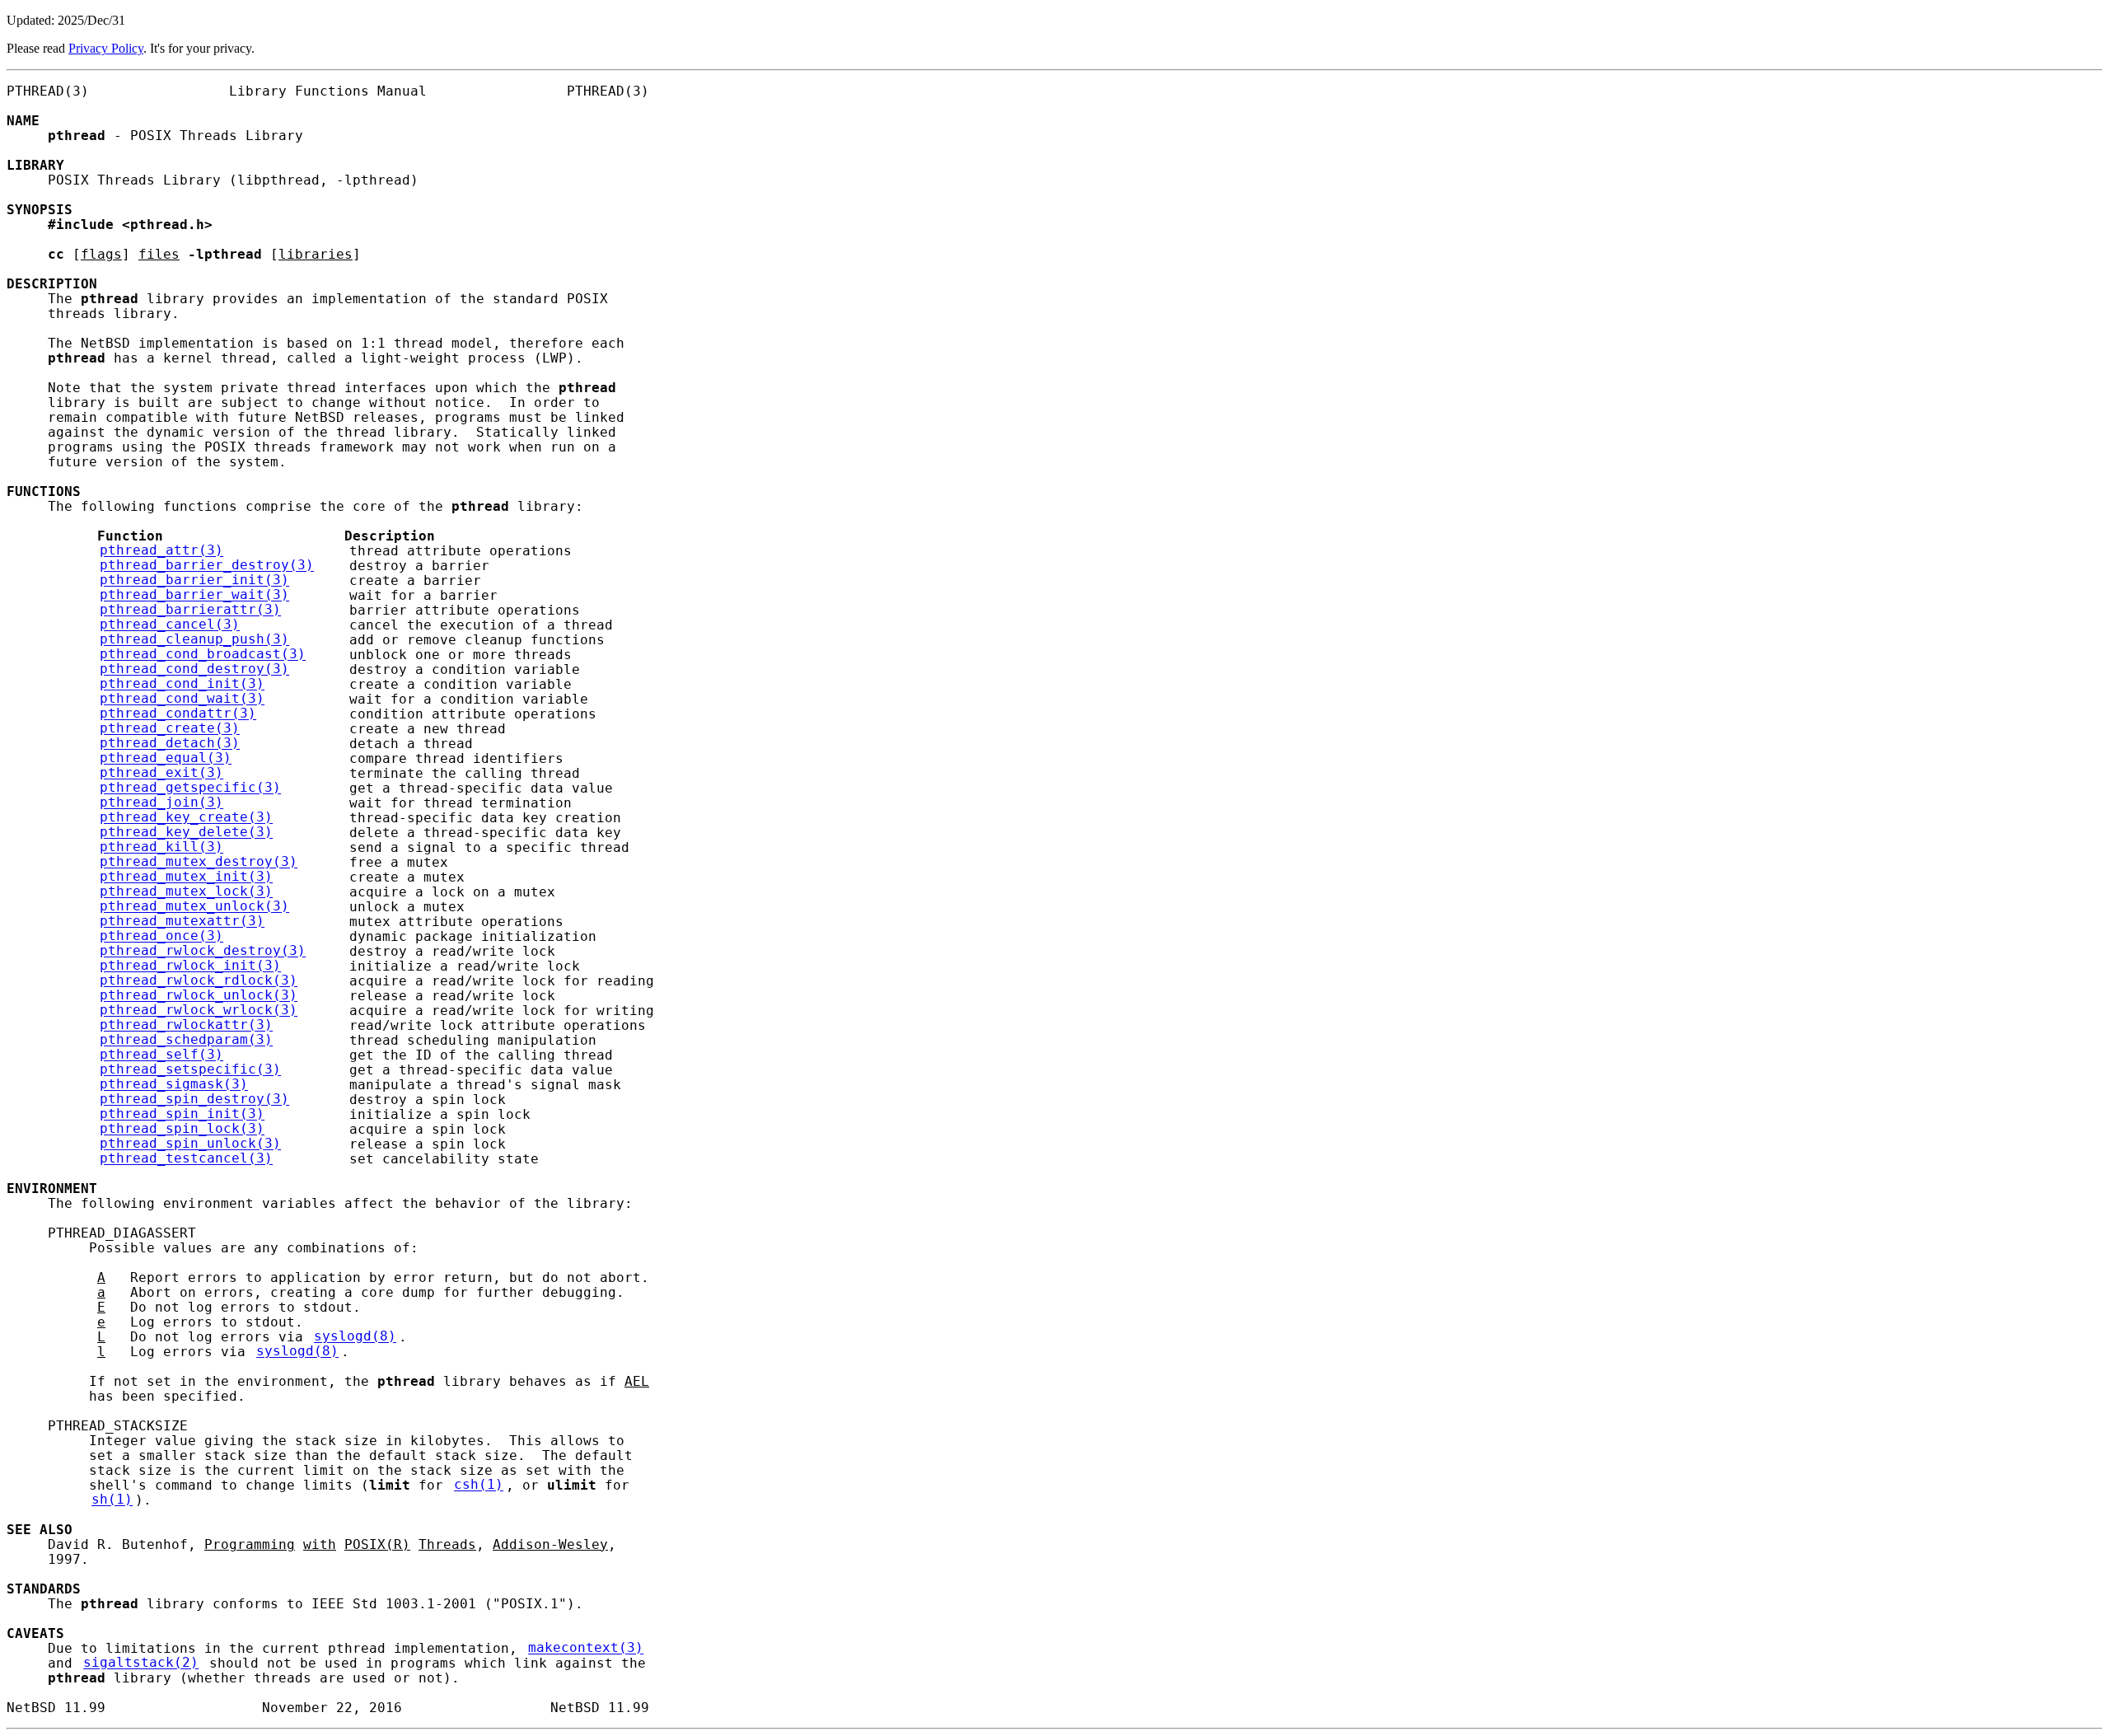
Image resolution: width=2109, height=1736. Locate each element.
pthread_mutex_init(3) (186, 877)
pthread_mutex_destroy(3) (199, 863)
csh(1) (479, 1486)
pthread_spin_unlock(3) (190, 1144)
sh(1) (112, 1500)
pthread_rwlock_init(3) (190, 966)
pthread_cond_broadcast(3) (203, 655)
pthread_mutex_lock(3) (186, 892)
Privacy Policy (106, 48)
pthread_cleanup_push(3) (194, 640)
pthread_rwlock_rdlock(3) (199, 981)
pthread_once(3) (161, 937)
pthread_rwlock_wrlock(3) (199, 1011)
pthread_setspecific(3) (190, 1070)
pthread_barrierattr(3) (190, 611)
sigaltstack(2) (141, 1663)
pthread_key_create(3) (186, 818)
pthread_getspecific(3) (190, 788)
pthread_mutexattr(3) (182, 922)
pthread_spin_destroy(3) (194, 1100)
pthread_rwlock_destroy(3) (203, 952)
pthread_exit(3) (161, 774)
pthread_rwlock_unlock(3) (199, 996)
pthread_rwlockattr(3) (186, 1026)
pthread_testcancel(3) (186, 1159)
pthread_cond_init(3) (182, 685)
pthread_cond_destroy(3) (194, 670)
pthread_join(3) (161, 803)
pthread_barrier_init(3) (194, 581)
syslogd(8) (355, 1337)
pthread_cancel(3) (170, 625)
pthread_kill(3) (161, 848)
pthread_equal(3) (166, 759)
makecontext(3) (586, 1649)
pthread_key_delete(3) (186, 833)
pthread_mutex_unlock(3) (194, 907)
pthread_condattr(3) (178, 714)
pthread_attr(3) (161, 551)
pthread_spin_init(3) (182, 1115)
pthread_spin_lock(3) (182, 1130)
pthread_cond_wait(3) (182, 700)
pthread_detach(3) (170, 744)
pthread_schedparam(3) (186, 1041)
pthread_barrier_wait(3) (194, 596)
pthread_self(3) (161, 1055)
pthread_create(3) (170, 729)
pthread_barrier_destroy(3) (207, 566)
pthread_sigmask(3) (174, 1085)
